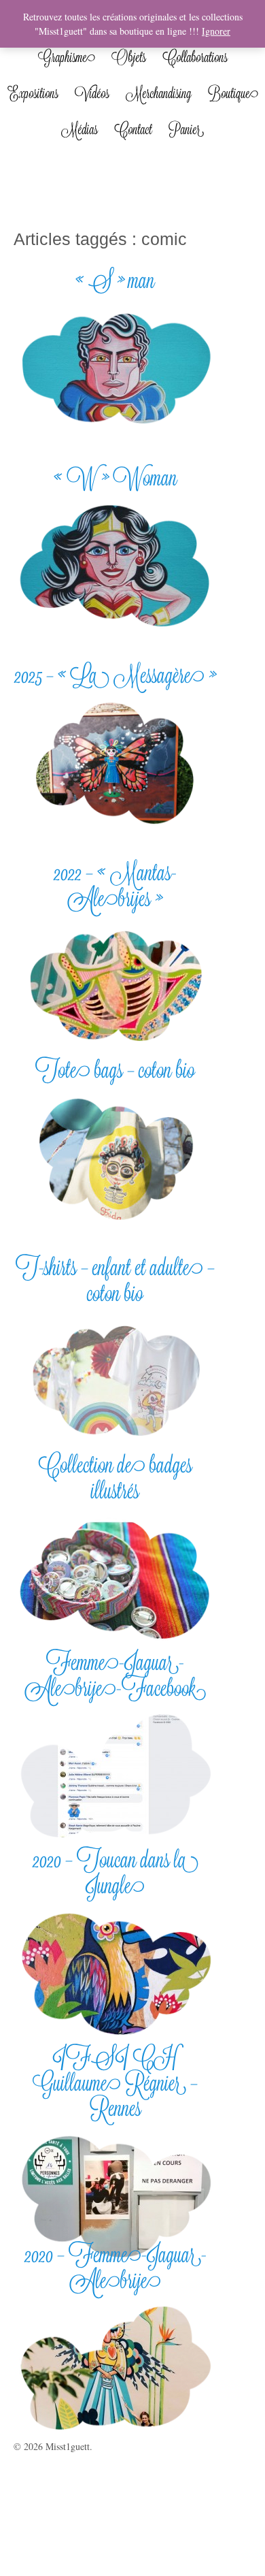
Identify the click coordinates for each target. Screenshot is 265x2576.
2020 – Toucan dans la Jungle (116, 1872)
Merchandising (159, 93)
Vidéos (92, 93)
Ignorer (216, 31)
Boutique (233, 93)
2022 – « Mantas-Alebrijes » (115, 885)
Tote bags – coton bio (115, 1070)
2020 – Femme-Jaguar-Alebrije (116, 2267)
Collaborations (195, 57)
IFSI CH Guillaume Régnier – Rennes (115, 2082)
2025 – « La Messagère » (115, 675)
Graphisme (67, 57)
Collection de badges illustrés (115, 1477)
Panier (186, 129)
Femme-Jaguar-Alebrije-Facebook (116, 1675)
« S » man (115, 280)
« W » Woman (116, 478)
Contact (133, 129)
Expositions (33, 93)
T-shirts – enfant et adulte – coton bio (115, 1280)
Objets (129, 57)
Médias (79, 129)
